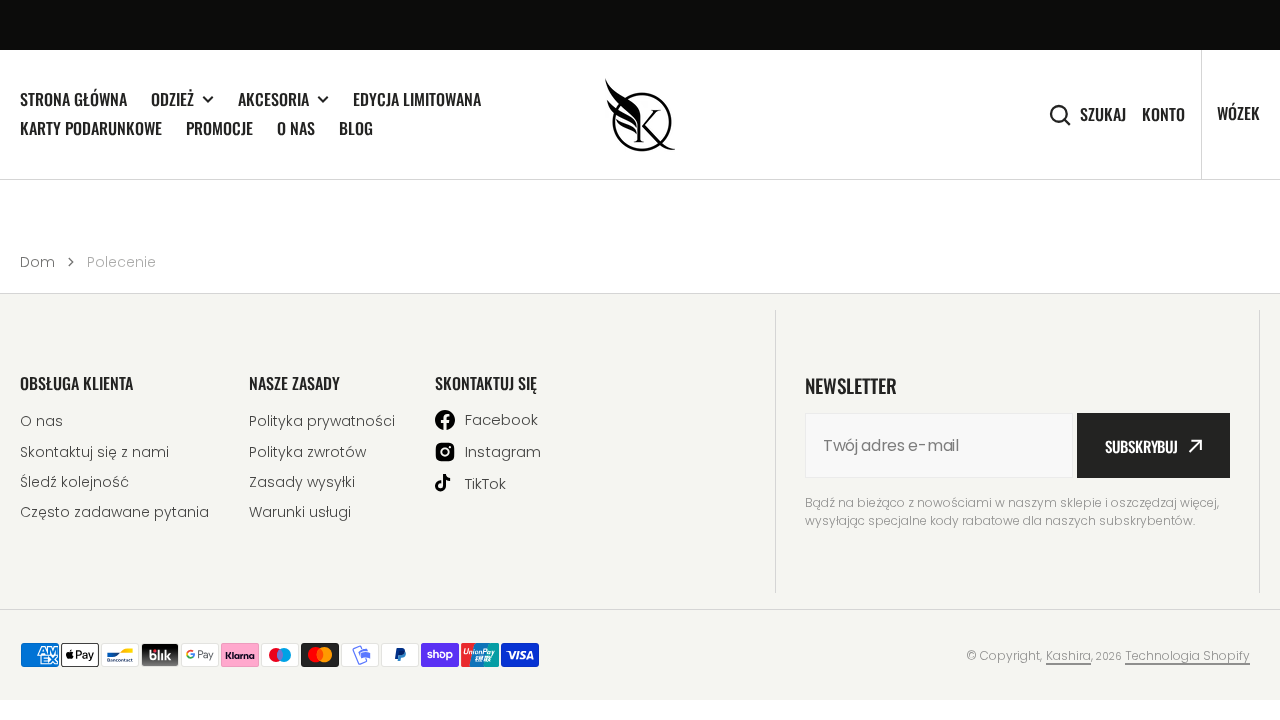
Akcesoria (273, 99)
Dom (37, 262)
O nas (296, 128)
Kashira (1068, 655)
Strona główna (73, 99)
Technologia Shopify (1187, 655)
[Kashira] (640, 115)
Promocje (219, 128)
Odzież (172, 99)
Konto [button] (1163, 114)
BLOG (356, 128)
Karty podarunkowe (91, 128)
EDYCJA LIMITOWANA (417, 99)
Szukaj (1103, 114)
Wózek (1238, 113)
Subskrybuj (1141, 446)
